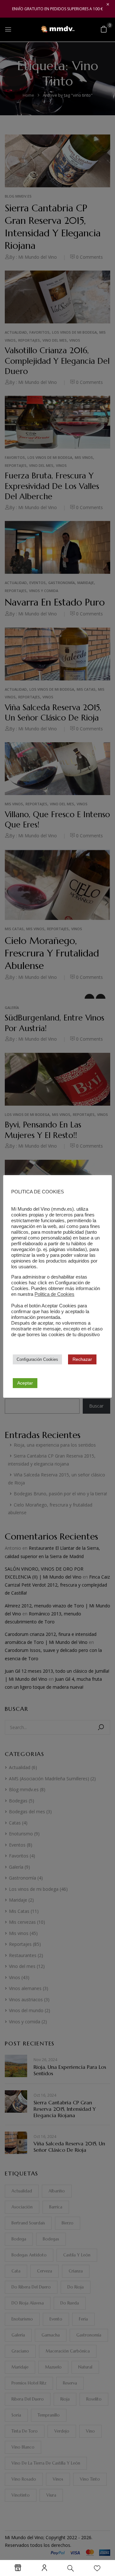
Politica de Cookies (54, 1294)
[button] (104, 29)
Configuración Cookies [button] (37, 1359)
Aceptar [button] (25, 1383)
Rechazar (82, 1359)
